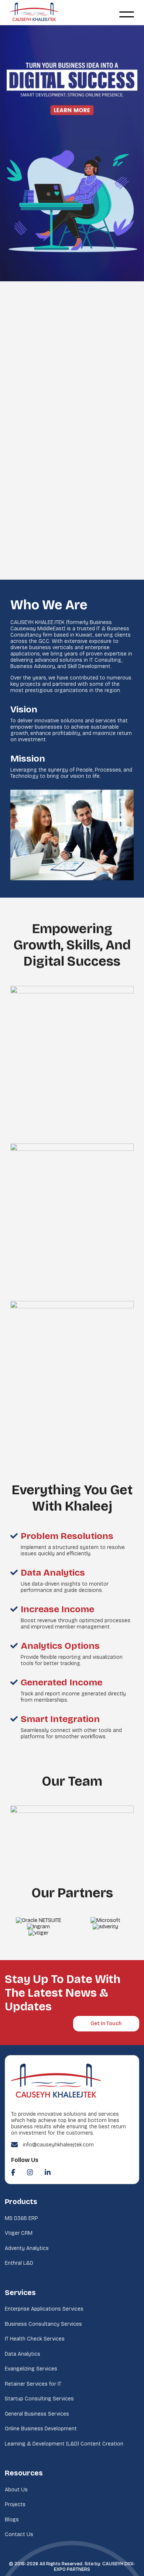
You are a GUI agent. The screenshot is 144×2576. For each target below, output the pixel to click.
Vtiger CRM (19, 2233)
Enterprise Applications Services (44, 2309)
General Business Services (37, 2414)
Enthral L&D (19, 2263)
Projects (15, 2504)
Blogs (12, 2520)
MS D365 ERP (21, 2218)
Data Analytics (23, 2354)
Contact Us (19, 2534)
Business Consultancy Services (43, 2324)
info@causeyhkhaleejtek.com (58, 2145)
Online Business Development (41, 2429)
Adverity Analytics (27, 2248)
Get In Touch (106, 2023)
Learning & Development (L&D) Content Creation (64, 2444)
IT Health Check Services (35, 2339)
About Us (16, 2490)
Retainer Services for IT (33, 2384)
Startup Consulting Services (39, 2399)
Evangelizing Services (31, 2369)
